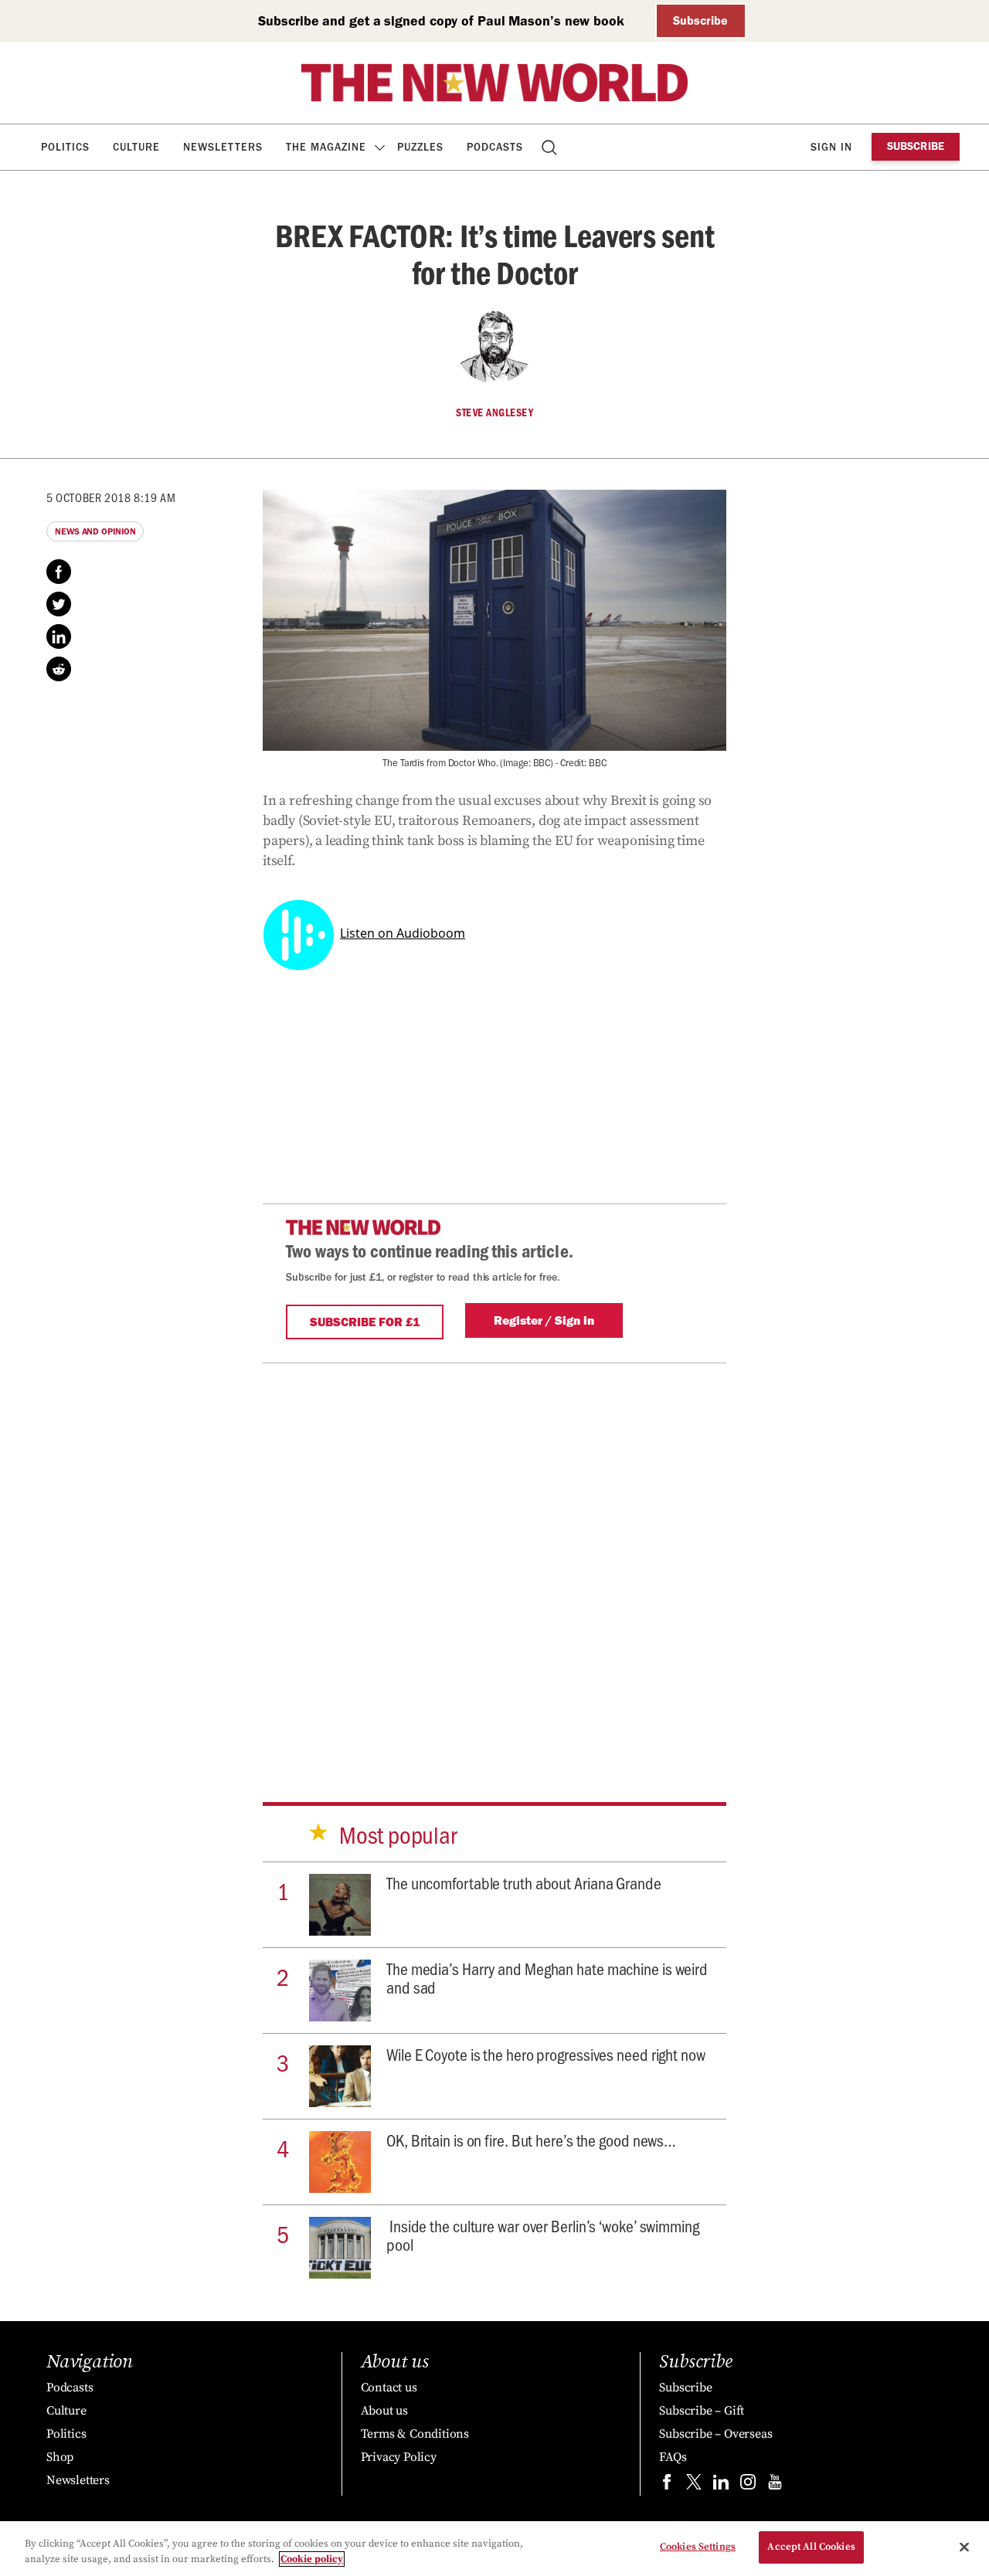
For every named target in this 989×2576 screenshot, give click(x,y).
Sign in (831, 147)
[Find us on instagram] (748, 2485)
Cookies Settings (698, 2547)
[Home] (494, 83)
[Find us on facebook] (667, 2485)
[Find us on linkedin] (721, 2485)
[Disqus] (494, 1556)
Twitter (59, 604)
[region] (494, 2549)
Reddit (59, 669)
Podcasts (495, 147)
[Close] (964, 2547)
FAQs (673, 2457)
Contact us (389, 2388)
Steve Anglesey (494, 412)
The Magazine (326, 147)
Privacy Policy (399, 2457)
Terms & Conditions (415, 2434)
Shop (60, 2457)
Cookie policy (312, 2559)
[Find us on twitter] (694, 2485)
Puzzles (420, 147)
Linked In (59, 636)
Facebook (59, 572)
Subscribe (700, 20)
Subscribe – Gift (702, 2411)
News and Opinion (95, 531)
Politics (65, 147)
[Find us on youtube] (775, 2485)
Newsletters (223, 147)
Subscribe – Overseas (715, 2434)
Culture (136, 147)
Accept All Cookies (811, 2547)
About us (384, 2411)
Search (551, 147)
